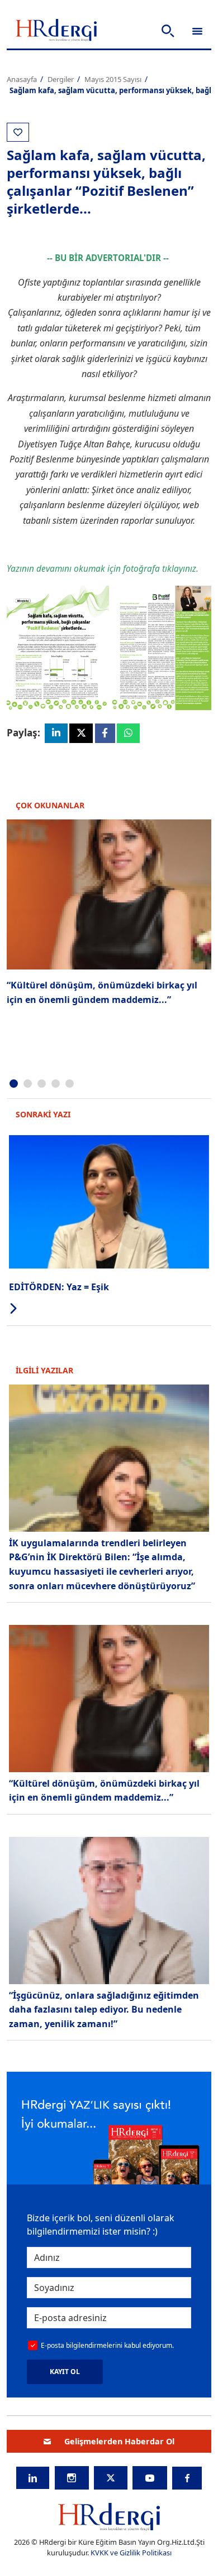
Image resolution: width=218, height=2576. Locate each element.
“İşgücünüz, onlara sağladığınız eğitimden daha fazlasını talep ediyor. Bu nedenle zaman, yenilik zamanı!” (104, 2010)
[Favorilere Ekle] (18, 132)
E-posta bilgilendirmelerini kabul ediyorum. (107, 2345)
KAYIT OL (65, 2372)
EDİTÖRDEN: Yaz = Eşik (59, 1287)
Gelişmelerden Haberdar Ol (119, 2441)
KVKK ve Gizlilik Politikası (131, 2553)
